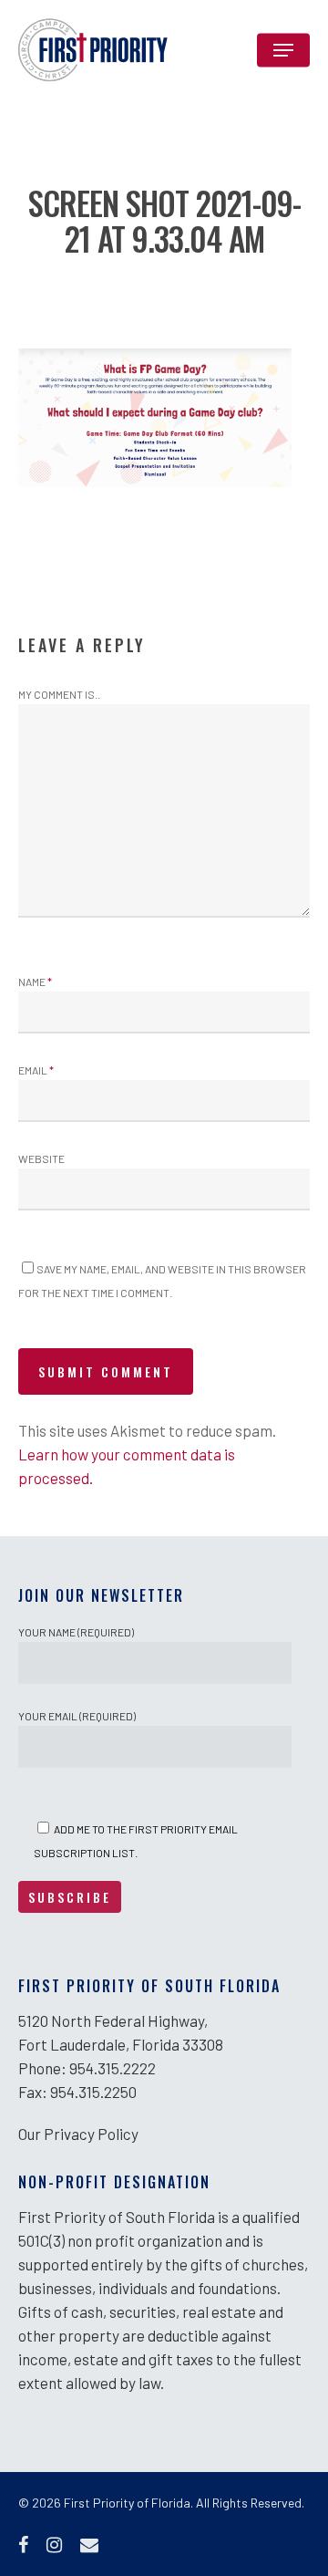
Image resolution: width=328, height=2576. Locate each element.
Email (36, 1070)
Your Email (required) (77, 1716)
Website (41, 1158)
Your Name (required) (76, 1632)
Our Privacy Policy (78, 2134)
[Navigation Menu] (283, 50)
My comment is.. (59, 694)
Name (35, 982)
